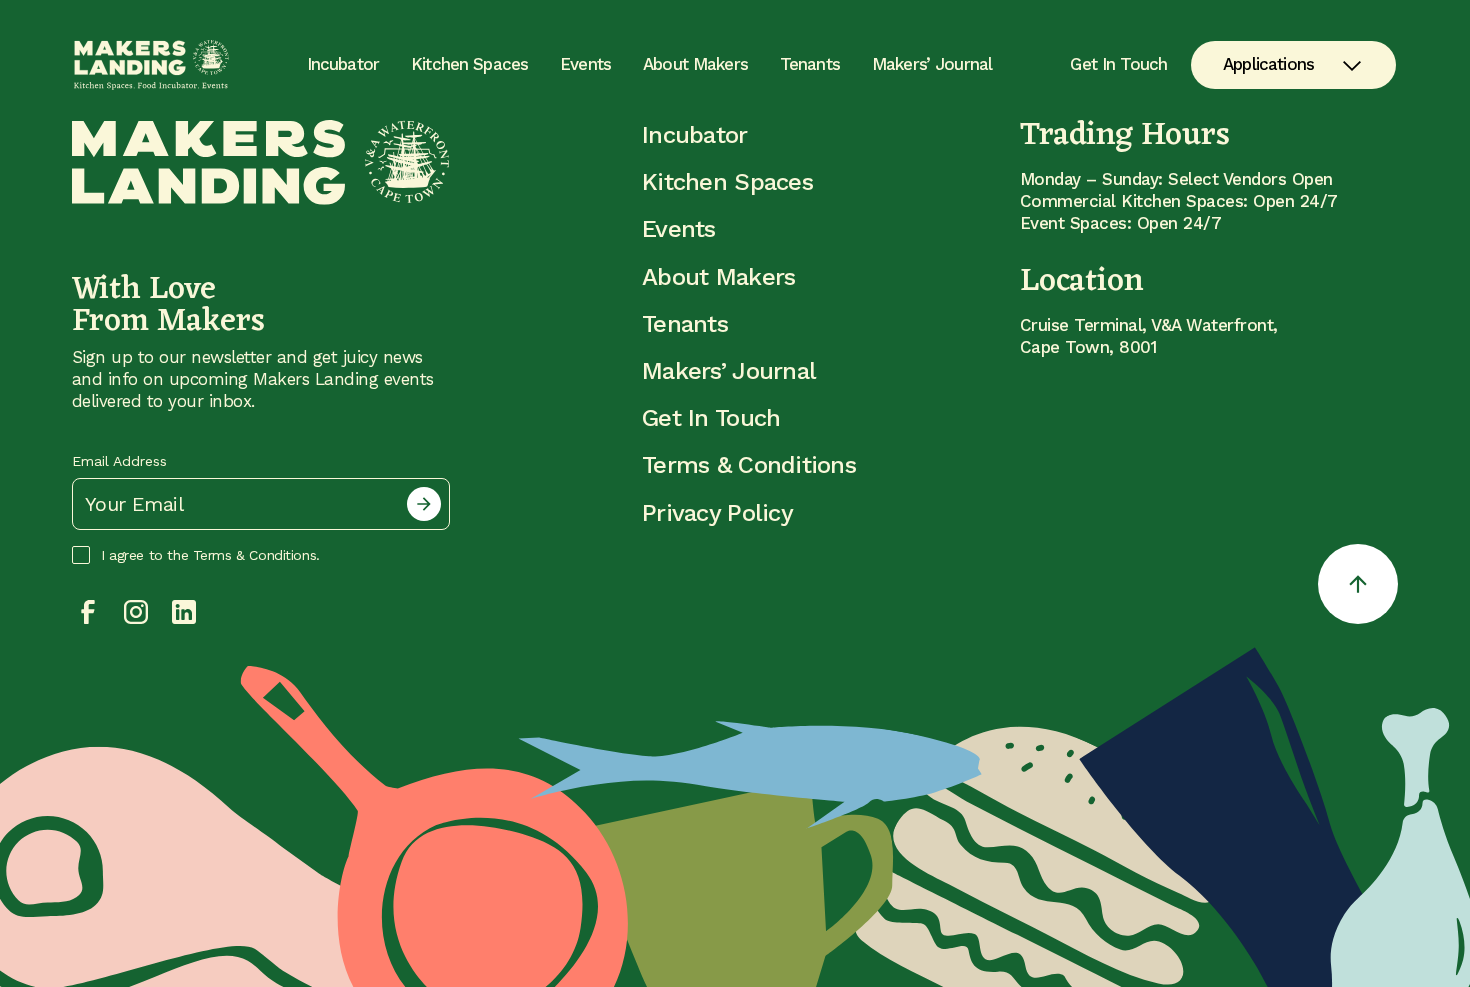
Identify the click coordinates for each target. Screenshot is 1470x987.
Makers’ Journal (932, 64)
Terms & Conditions (749, 465)
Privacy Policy (717, 513)
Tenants (810, 64)
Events (585, 64)
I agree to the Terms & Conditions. (210, 555)
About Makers (695, 64)
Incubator (343, 64)
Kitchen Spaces (469, 64)
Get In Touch (1118, 64)
